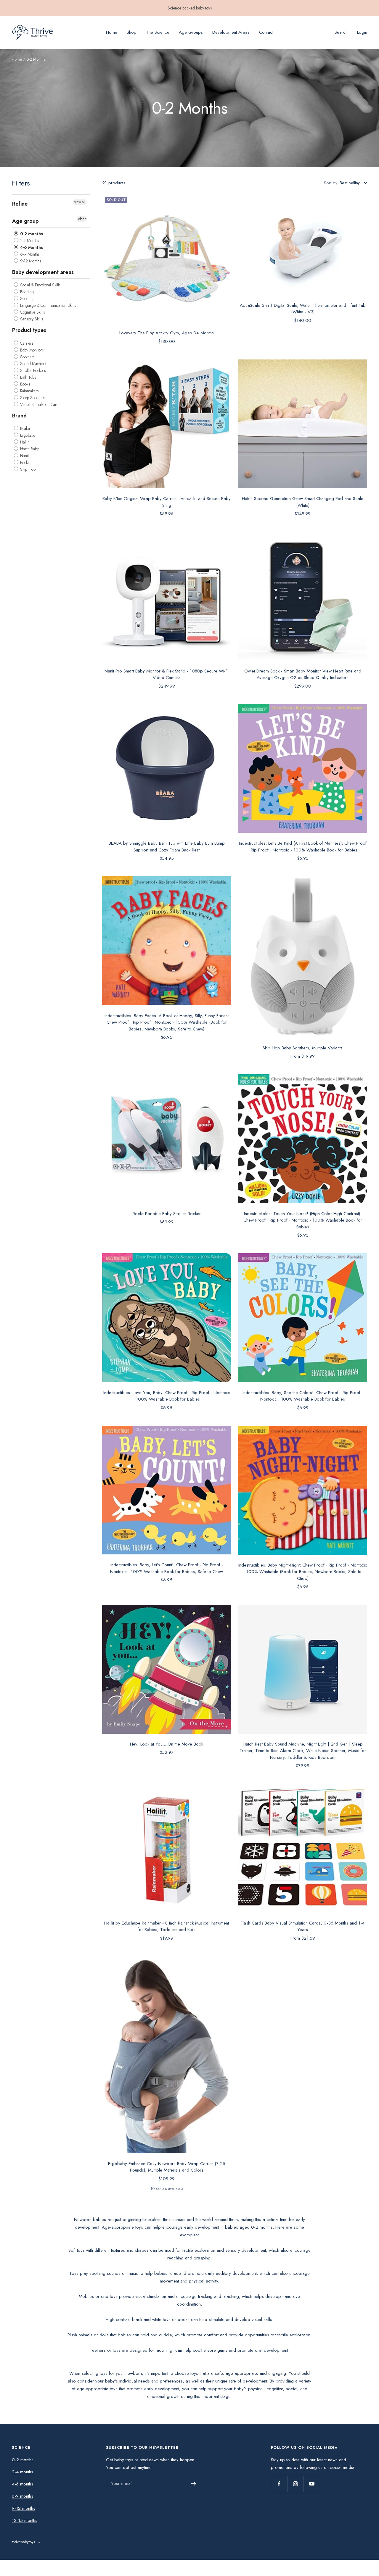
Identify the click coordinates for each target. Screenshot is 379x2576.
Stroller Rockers (32, 370)
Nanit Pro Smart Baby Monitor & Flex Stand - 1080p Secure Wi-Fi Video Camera (167, 674)
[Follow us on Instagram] (295, 2484)
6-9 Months (29, 254)
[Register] (194, 2484)
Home (112, 32)
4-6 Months (31, 247)
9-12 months (24, 2508)
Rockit (24, 462)
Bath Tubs (28, 377)
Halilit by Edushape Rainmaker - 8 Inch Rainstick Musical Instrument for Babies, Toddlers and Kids (167, 1926)
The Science (158, 32)
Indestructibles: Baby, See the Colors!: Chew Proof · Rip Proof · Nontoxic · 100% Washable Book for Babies (303, 1396)
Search (341, 32)
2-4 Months (29, 241)
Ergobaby (27, 435)
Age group (25, 221)
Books (25, 384)
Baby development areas (43, 272)
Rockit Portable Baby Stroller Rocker (167, 1214)
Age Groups (191, 32)
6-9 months (23, 2496)
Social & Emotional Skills (40, 285)
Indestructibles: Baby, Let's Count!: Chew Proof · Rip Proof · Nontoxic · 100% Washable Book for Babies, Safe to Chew (167, 1568)
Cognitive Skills (32, 312)
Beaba (24, 428)
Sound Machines (33, 363)
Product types (29, 330)
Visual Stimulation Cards (40, 404)
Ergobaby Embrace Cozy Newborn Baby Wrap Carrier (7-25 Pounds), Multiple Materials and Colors (167, 2167)
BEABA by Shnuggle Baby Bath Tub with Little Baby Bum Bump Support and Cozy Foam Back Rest (167, 847)
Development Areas (231, 32)
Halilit (24, 442)
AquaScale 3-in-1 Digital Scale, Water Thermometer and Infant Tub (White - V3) (303, 309)
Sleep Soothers (32, 397)
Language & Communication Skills (48, 305)
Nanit (24, 455)
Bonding (26, 292)
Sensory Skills (31, 319)
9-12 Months (30, 261)
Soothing (27, 299)
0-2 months (23, 2460)
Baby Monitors (31, 350)
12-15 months (25, 2520)
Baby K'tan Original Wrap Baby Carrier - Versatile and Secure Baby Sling (167, 502)
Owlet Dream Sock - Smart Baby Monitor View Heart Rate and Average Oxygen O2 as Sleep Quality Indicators (303, 674)
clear (82, 219)
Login (362, 32)
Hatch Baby (29, 449)
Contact (266, 32)
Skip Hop (27, 469)
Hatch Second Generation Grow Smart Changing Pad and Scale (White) (303, 502)
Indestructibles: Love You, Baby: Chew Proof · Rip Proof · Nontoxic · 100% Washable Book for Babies (167, 1396)
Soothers (27, 357)
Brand (19, 415)
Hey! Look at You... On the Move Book (167, 1744)
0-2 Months (31, 234)
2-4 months (23, 2472)
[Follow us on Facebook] (279, 2484)
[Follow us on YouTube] (312, 2484)
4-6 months (23, 2484)
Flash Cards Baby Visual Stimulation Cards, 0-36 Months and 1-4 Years (303, 1926)
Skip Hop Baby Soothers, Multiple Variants (303, 1048)
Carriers (26, 343)
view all (80, 202)
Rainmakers (29, 391)
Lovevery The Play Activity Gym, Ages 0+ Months (167, 333)
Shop (132, 32)
